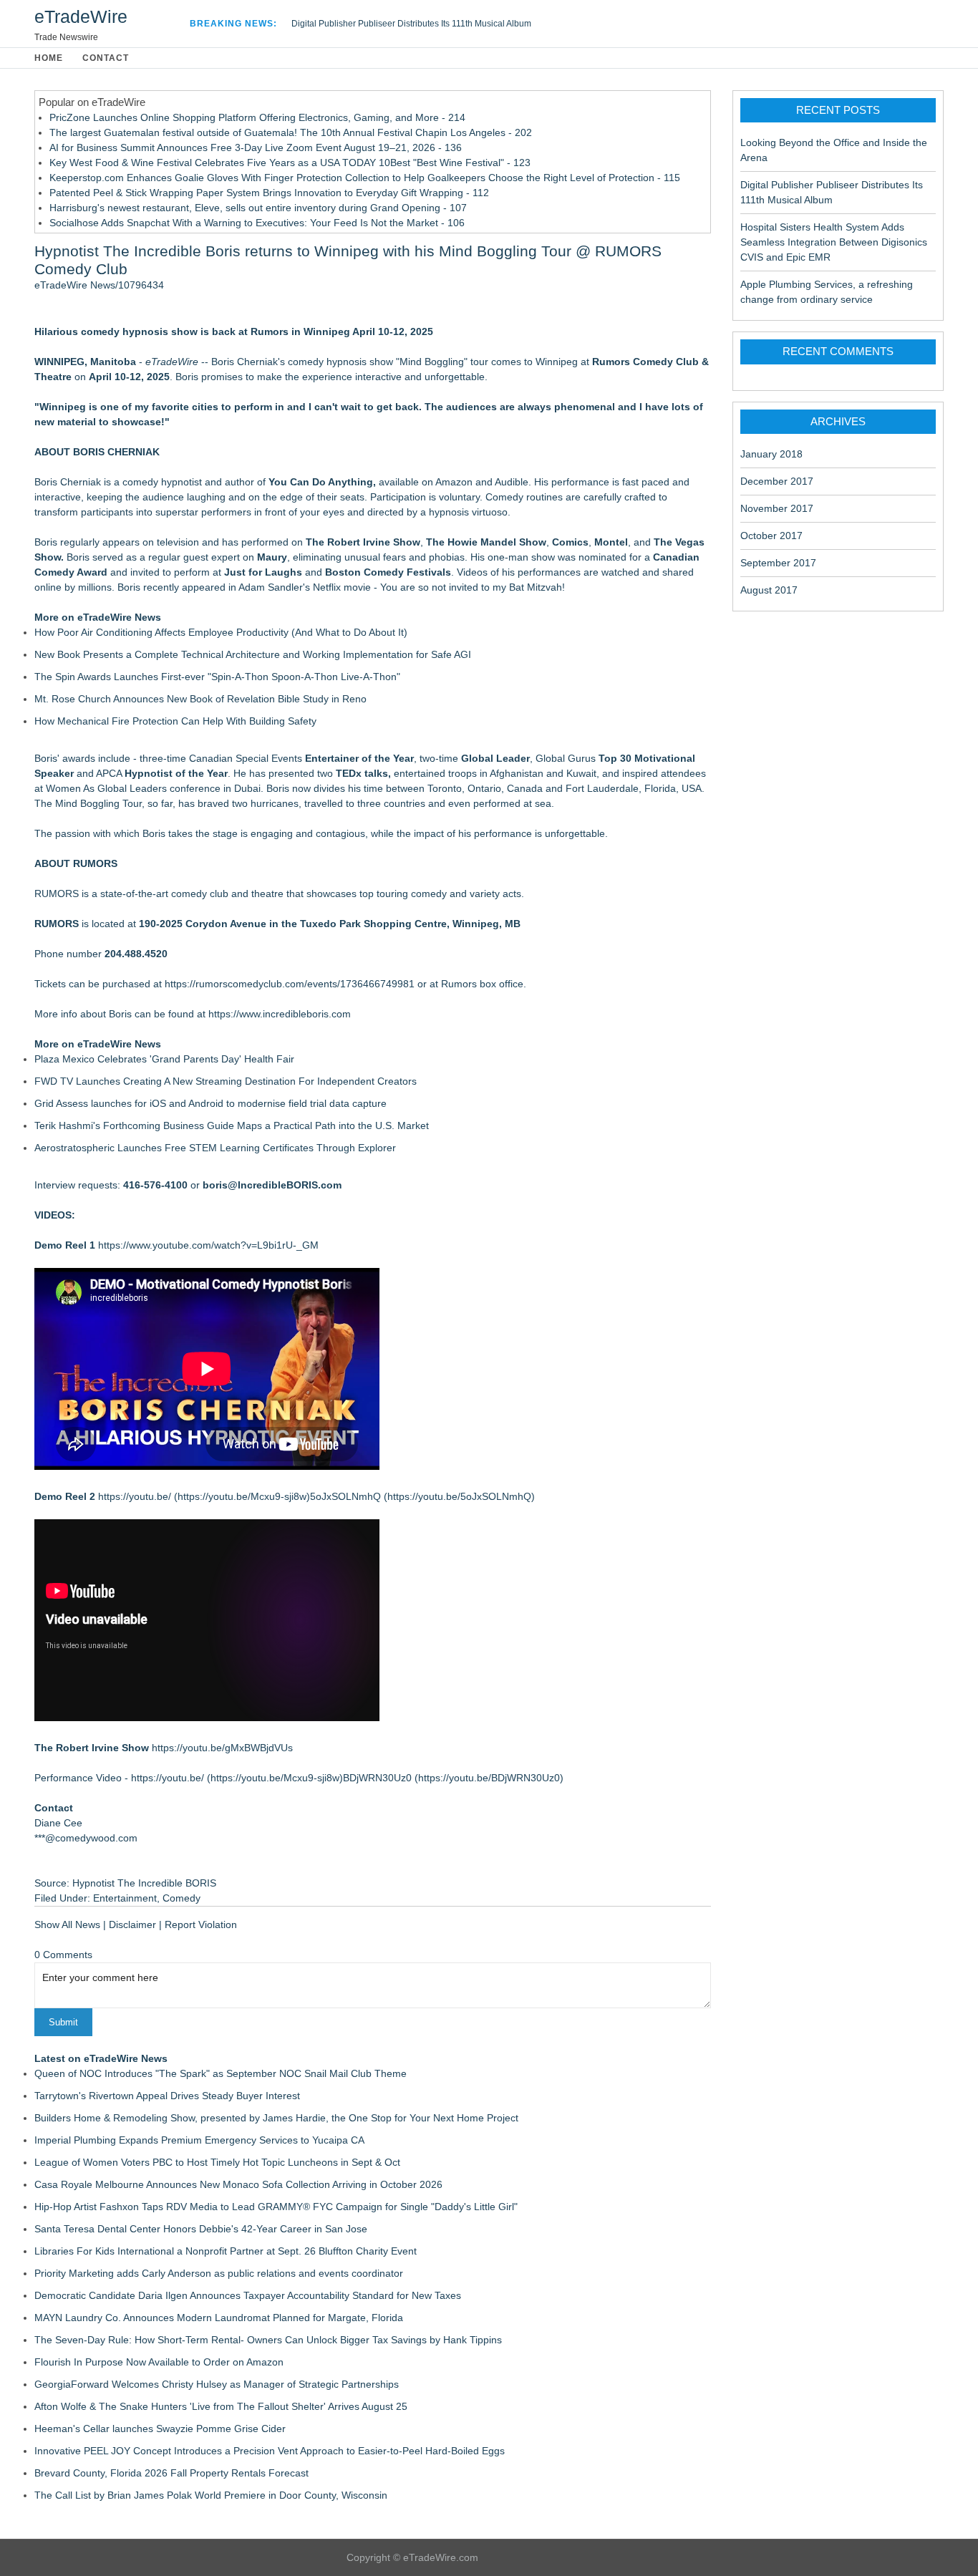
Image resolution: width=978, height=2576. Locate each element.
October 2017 (771, 536)
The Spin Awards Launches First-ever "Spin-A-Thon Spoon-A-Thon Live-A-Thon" (217, 677)
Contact (106, 58)
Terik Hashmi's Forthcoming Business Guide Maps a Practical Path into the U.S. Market (232, 1125)
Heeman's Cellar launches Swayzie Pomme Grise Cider (160, 2429)
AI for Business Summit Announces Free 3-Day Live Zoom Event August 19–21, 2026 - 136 (256, 147)
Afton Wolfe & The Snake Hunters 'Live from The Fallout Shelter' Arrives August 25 (221, 2406)
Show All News (67, 1924)
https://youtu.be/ (135, 1496)
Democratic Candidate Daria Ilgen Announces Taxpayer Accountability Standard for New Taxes (248, 2295)
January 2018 (771, 454)
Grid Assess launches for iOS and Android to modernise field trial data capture (210, 1103)
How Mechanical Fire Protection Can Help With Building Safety (175, 721)
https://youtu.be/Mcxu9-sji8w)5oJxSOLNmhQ (279, 1496)
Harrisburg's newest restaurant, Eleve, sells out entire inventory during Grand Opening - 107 (258, 208)
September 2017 (778, 563)
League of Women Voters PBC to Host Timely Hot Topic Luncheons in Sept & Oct (217, 2162)
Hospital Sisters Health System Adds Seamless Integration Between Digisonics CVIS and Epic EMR (834, 242)
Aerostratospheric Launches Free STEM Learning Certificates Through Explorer (215, 1148)
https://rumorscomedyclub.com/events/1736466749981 (290, 984)
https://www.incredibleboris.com (280, 1014)
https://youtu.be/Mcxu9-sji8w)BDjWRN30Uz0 (311, 1778)
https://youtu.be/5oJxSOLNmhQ (459, 1496)
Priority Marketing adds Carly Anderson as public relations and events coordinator (219, 2273)
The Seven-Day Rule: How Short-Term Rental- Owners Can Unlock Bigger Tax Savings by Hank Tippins (268, 2340)
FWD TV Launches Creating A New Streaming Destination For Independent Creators (226, 1081)
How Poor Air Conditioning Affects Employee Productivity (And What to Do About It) (221, 632)
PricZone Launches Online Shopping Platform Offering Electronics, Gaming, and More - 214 (257, 117)
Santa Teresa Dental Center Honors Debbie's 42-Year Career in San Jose (201, 2229)
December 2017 (777, 481)
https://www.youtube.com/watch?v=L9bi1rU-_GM (208, 1245)
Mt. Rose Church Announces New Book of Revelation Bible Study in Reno (200, 699)
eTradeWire (81, 16)
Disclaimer (132, 1924)
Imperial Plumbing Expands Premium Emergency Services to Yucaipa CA (199, 2140)
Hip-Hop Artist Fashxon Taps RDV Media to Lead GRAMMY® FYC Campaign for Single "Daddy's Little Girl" (276, 2207)
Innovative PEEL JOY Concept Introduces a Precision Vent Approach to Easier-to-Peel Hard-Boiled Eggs (270, 2451)
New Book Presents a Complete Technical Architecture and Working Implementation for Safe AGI (253, 654)
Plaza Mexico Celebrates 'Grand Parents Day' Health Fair (164, 1059)
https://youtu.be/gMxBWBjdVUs (222, 1748)
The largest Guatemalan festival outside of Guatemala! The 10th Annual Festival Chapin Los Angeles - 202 (291, 132)
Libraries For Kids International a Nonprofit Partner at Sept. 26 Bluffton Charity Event (226, 2251)
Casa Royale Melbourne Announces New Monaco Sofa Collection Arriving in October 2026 (238, 2184)
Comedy (181, 1898)
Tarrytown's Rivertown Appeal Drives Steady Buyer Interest (167, 2096)
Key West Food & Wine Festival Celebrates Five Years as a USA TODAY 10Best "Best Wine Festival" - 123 (290, 163)
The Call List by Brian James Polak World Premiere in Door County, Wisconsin (211, 2495)
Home (49, 58)
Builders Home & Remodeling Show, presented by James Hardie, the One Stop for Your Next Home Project (276, 2118)
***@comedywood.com (86, 1838)
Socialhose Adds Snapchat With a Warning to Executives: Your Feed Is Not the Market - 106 (257, 223)
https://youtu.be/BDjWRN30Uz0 (489, 1778)
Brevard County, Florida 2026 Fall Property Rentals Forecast (171, 2473)
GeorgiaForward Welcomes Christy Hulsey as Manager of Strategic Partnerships (217, 2384)
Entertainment (125, 1898)
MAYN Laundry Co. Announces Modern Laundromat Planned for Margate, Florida (219, 2318)
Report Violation (201, 1924)
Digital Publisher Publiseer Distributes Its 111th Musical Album (411, 24)
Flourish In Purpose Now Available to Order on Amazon (159, 2362)
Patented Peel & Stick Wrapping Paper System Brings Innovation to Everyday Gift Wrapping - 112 (269, 193)
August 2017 (769, 590)
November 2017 (777, 508)
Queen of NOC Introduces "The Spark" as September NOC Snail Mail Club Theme (221, 2073)
